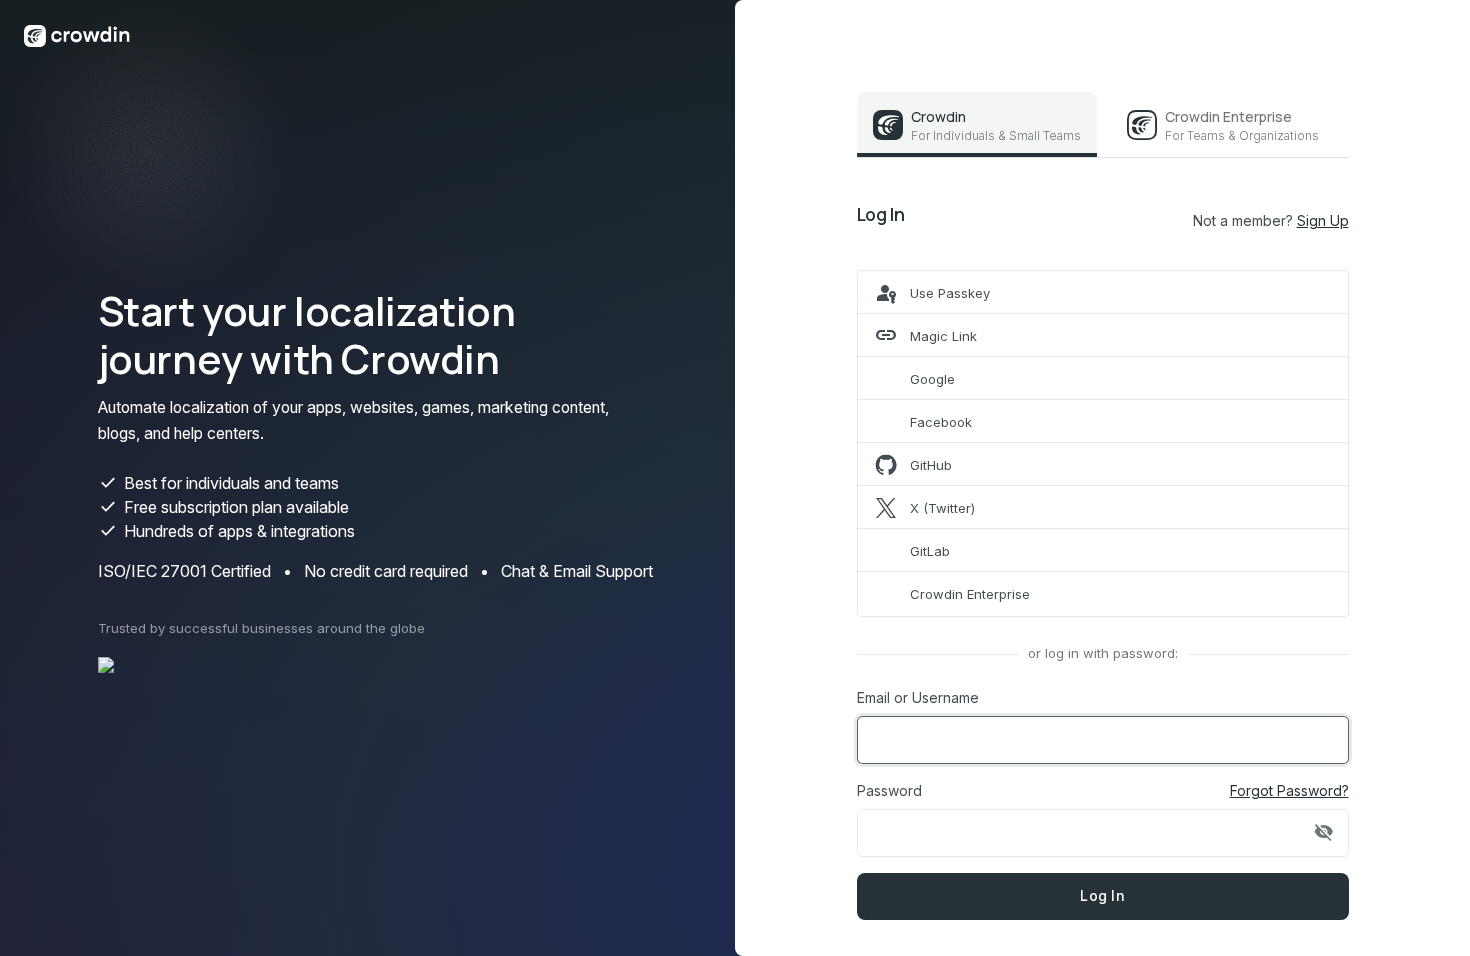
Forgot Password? (1289, 790)
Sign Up (1323, 220)
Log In (1102, 895)
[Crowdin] (77, 34)
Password (889, 790)
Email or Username (918, 697)
